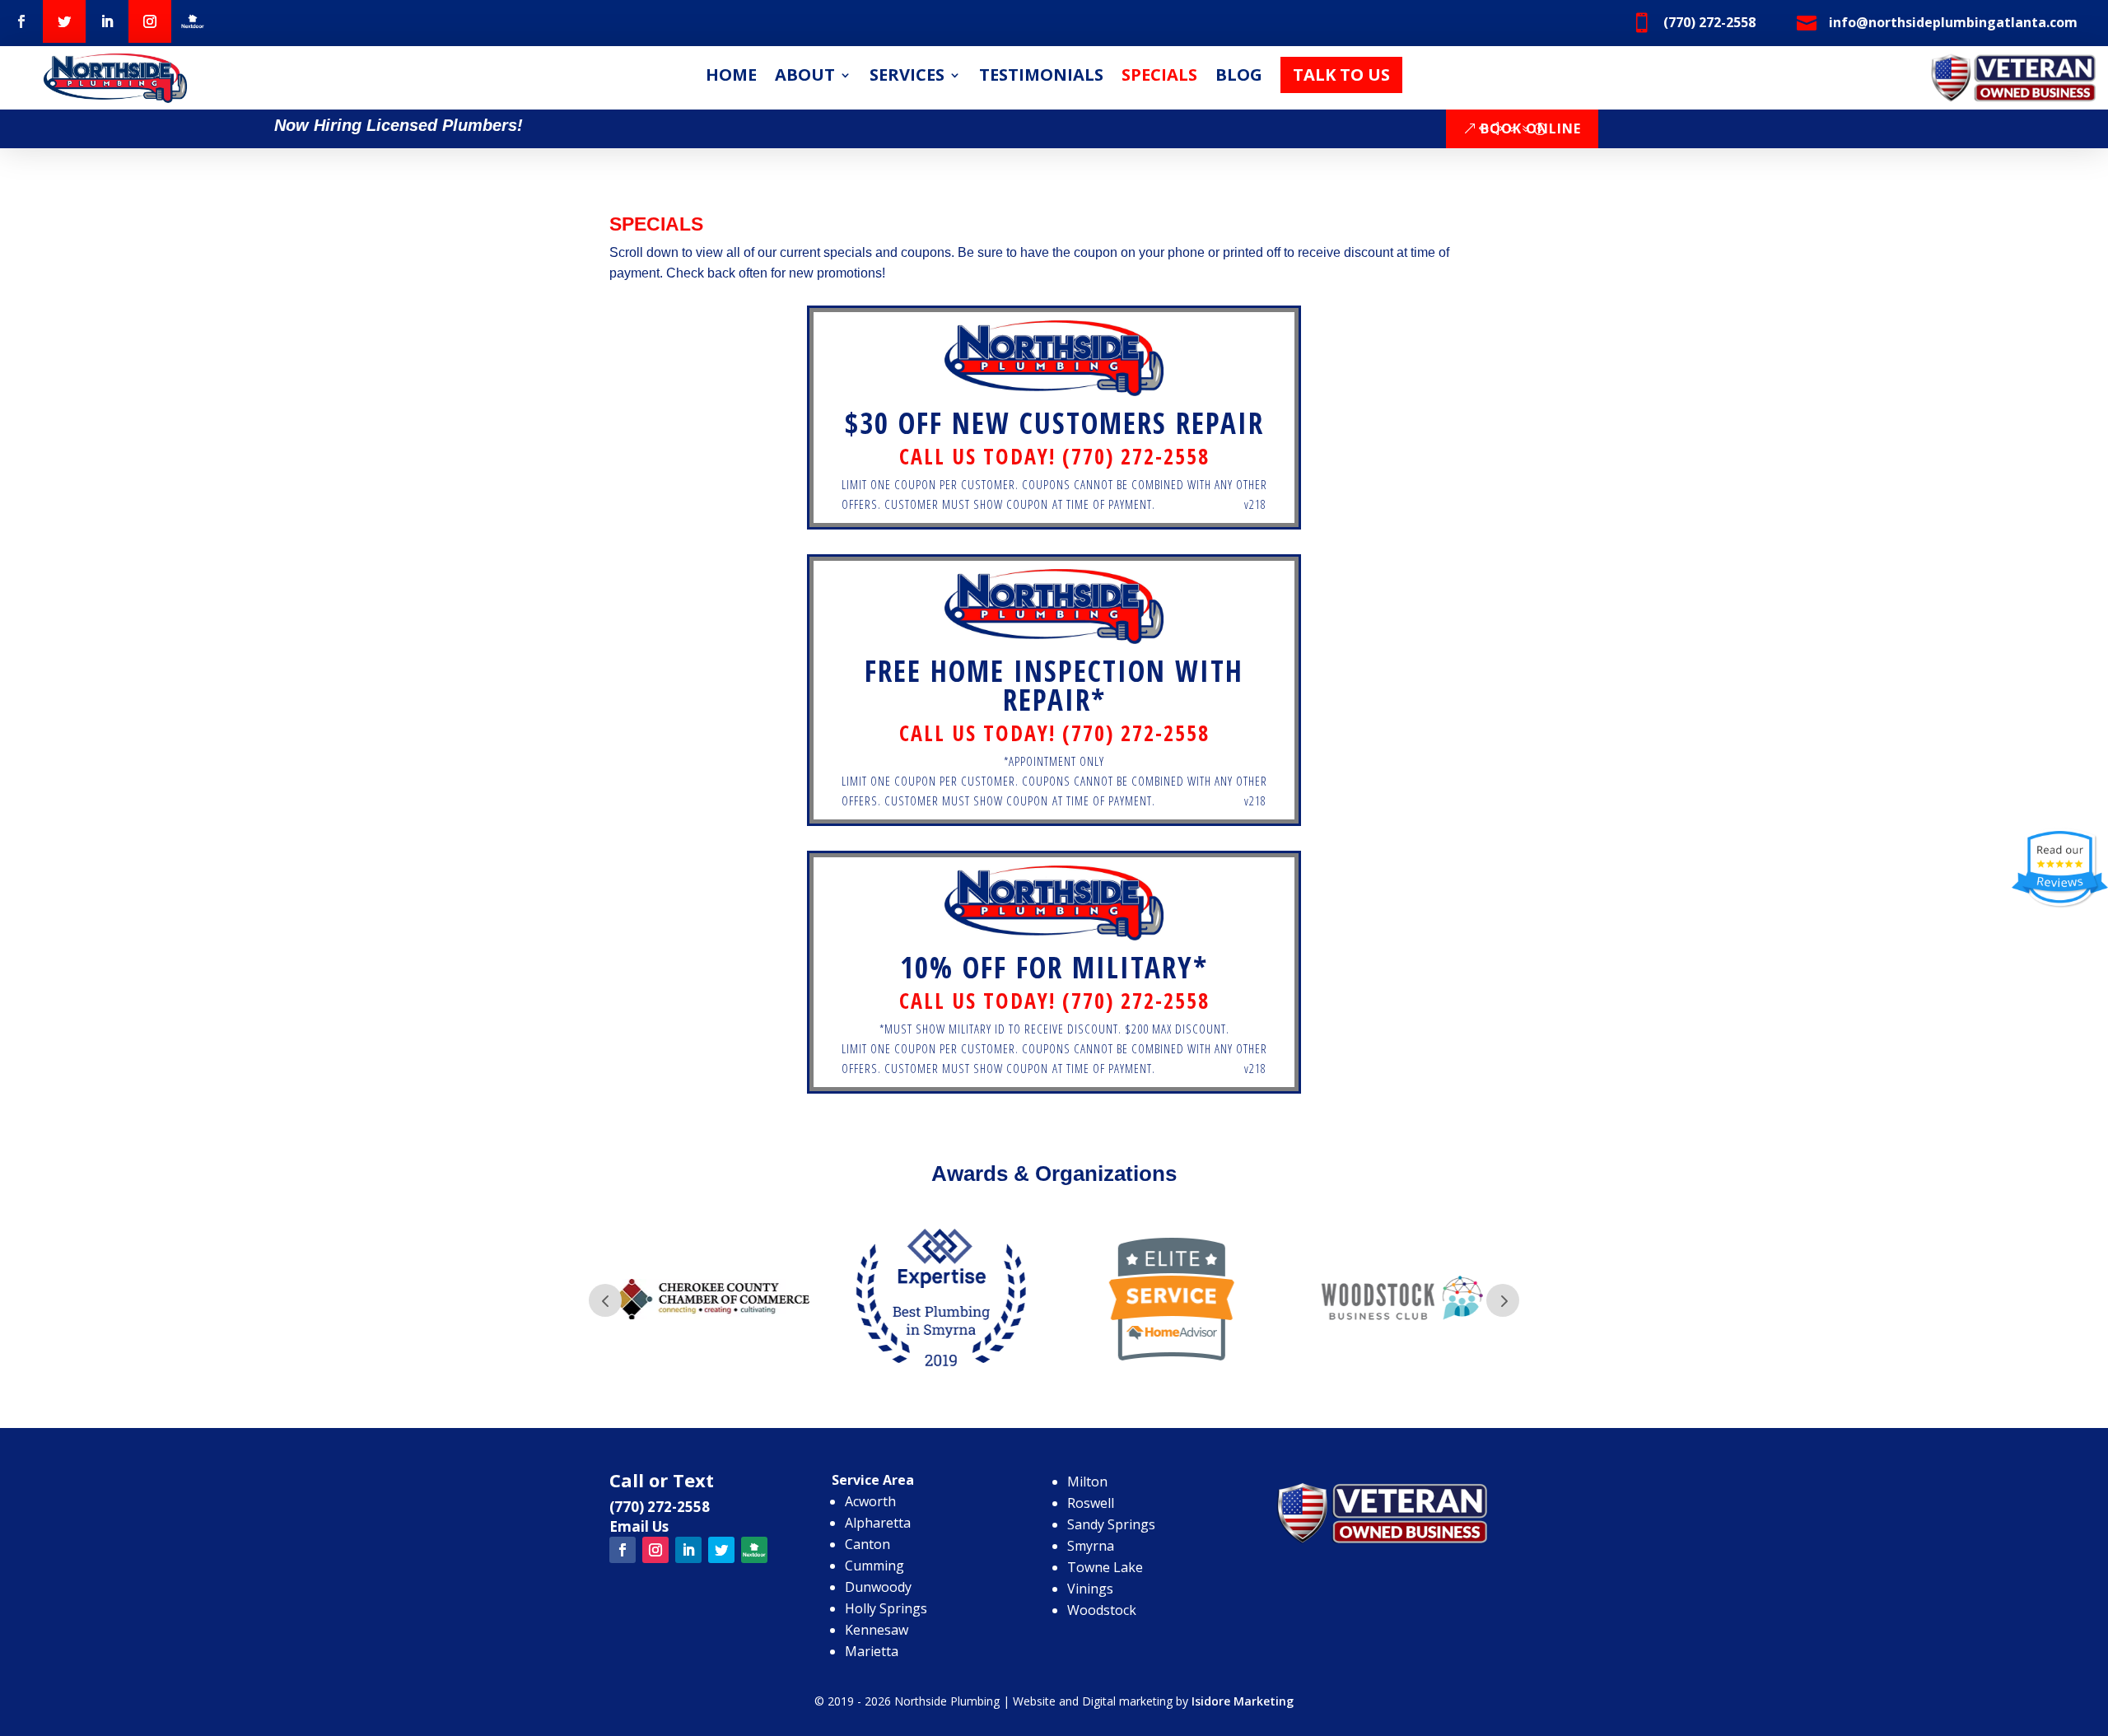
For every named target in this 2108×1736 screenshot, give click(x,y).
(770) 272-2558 (660, 1507)
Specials (1159, 77)
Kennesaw (877, 1630)
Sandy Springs (1111, 1524)
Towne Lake (1105, 1567)
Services (907, 77)
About (805, 77)
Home (731, 77)
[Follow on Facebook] (21, 21)
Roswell (1091, 1503)
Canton (867, 1544)
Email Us (639, 1526)
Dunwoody (878, 1587)
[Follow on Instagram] (150, 21)
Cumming (874, 1566)
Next (1503, 1300)
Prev (605, 1300)
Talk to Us (1341, 75)
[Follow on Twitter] (64, 21)
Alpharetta (878, 1523)
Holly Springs (886, 1608)
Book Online (1531, 128)
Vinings (1090, 1589)
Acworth (870, 1501)
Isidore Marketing (1243, 1701)
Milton (1087, 1482)
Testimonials (1041, 77)
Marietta (872, 1651)
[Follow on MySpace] (193, 21)
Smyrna (1091, 1546)
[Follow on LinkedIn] (107, 21)
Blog (1239, 77)
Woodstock (1102, 1610)
